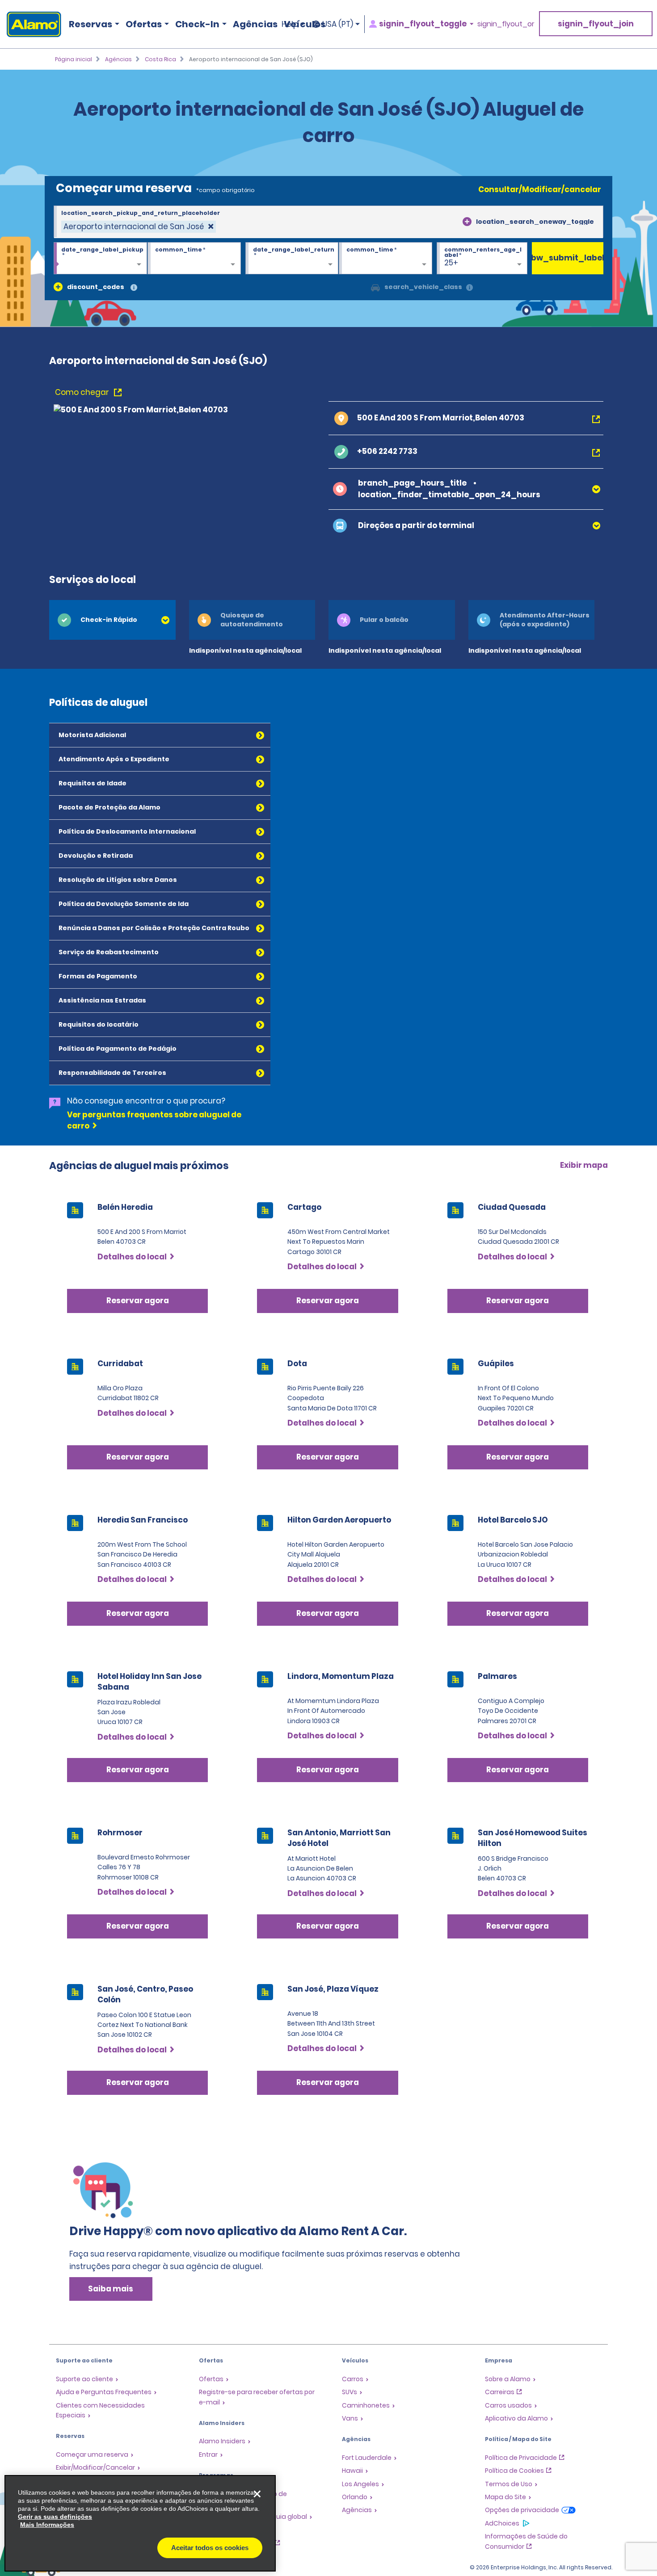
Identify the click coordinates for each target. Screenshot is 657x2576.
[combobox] (328, 222)
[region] (140, 2523)
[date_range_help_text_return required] (292, 259)
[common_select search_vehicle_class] (375, 287)
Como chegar (83, 392)
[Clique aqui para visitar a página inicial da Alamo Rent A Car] (31, 24)
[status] (139, 227)
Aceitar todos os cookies (210, 2548)
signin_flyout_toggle (423, 24)
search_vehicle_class (423, 287)
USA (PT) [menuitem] (338, 24)
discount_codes (96, 287)
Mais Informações (47, 2525)
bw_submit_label (568, 258)
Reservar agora (138, 1301)
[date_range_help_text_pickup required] (100, 259)
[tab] (112, 620)
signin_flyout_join (596, 24)
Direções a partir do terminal (416, 525)
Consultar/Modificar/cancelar (540, 189)
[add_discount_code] (58, 287)
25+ (451, 263)
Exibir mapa (584, 1165)
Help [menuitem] (290, 24)
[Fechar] (257, 2494)
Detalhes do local (132, 1257)
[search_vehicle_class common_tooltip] (470, 288)
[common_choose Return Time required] (385, 259)
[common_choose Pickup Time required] (194, 259)
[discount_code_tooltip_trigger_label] (134, 288)
